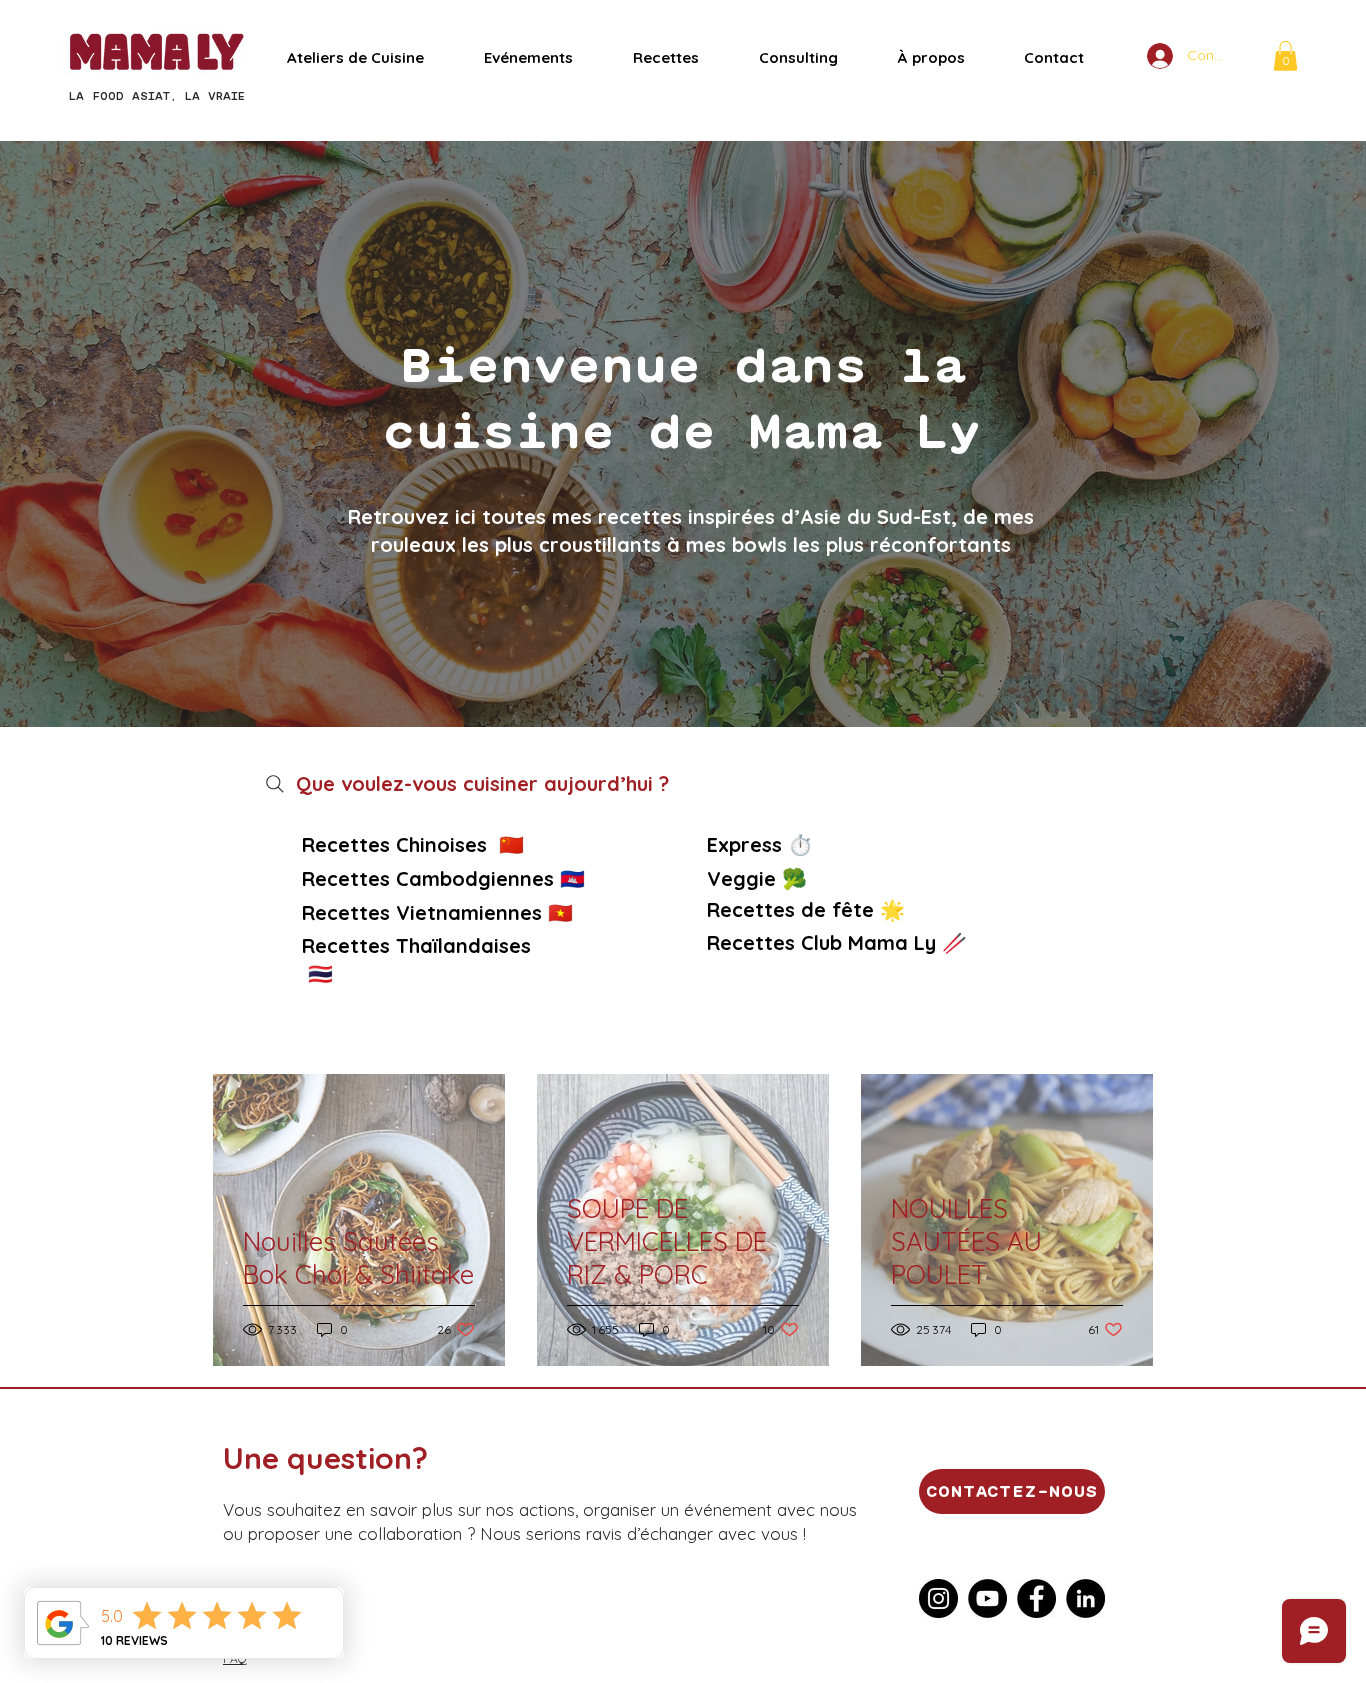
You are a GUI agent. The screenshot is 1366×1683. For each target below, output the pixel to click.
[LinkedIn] (1085, 1598)
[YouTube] (987, 1598)
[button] (1285, 56)
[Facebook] (1036, 1598)
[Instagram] (938, 1598)
